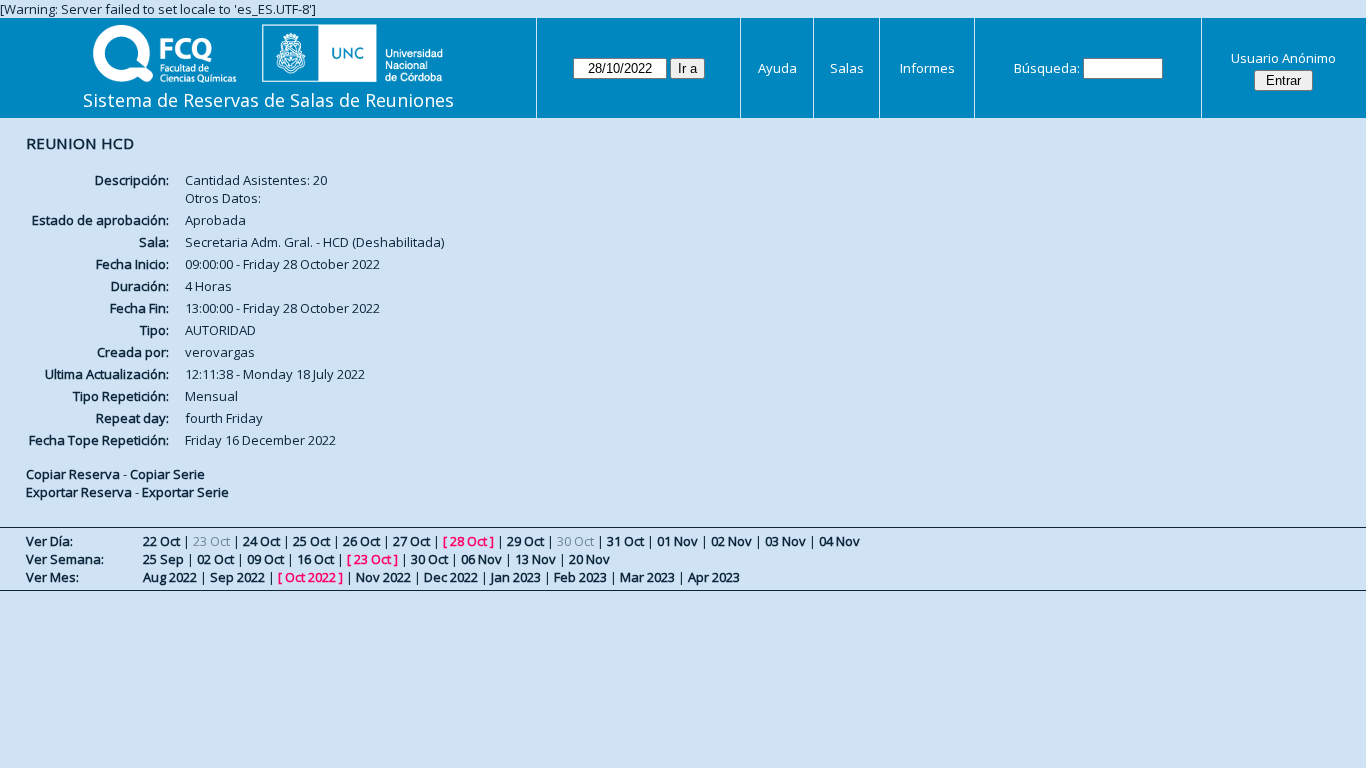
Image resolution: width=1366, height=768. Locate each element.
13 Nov (535, 559)
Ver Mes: (52, 577)
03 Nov (785, 541)
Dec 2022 (451, 577)
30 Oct (429, 559)
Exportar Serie (185, 492)
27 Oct (411, 541)
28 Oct (468, 541)
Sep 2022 (237, 577)
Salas (847, 68)
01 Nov (677, 541)
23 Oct (372, 559)
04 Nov (839, 541)
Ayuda (777, 68)
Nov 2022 (383, 577)
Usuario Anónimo (1283, 58)
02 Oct (215, 559)
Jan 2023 (516, 577)
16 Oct (315, 559)
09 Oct (265, 559)
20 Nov (589, 559)
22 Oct (161, 541)
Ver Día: (49, 541)
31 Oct (625, 541)
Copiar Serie (167, 474)
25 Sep (163, 559)
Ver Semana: (65, 559)
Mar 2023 (647, 577)
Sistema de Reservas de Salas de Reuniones (268, 100)
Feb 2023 (580, 577)
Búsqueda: (1047, 68)
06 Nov (481, 559)
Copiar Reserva (73, 474)
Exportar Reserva (79, 492)
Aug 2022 (170, 577)
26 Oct (361, 541)
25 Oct (311, 541)
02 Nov (731, 541)
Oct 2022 (310, 577)
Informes (927, 68)
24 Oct (261, 541)
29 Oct (525, 541)
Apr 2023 (714, 577)
